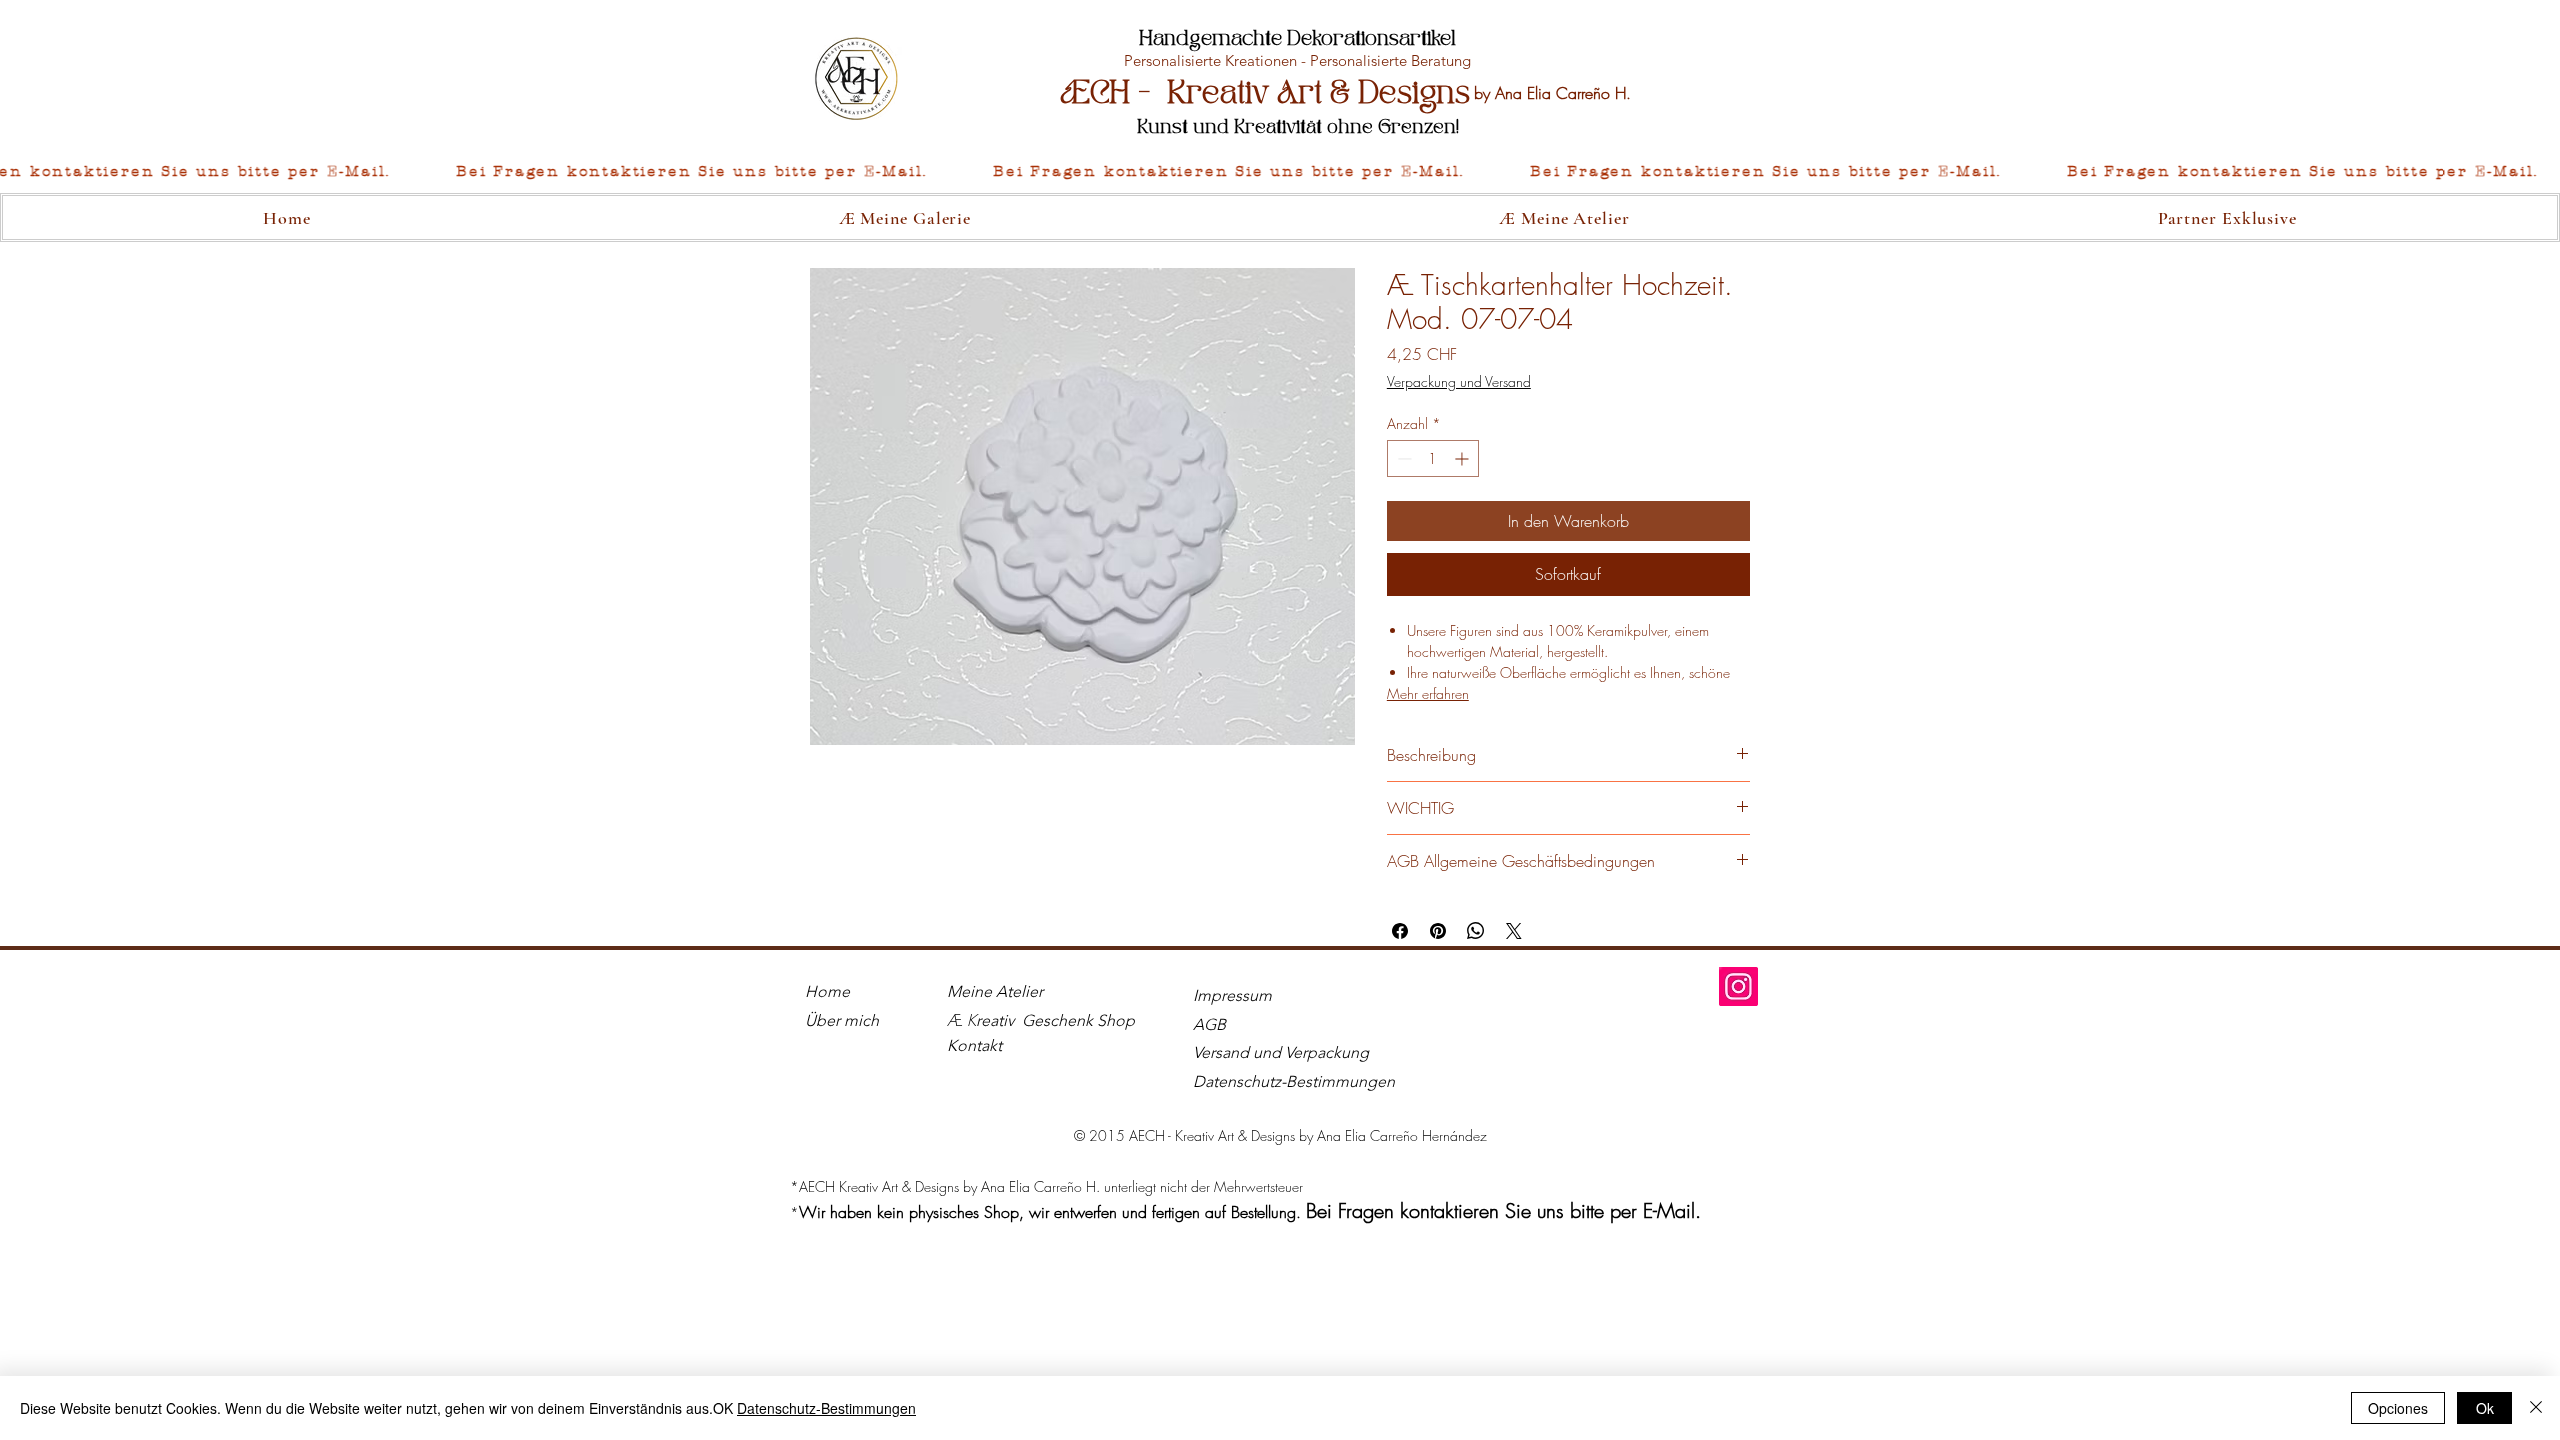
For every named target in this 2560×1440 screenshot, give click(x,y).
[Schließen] (2536, 1408)
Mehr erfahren (1428, 693)
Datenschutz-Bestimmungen (826, 1408)
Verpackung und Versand (1459, 381)
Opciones (2398, 1408)
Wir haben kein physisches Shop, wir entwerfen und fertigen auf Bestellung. (1052, 1212)
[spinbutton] (1433, 458)
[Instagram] (1738, 986)
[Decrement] (1402, 458)
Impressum (1232, 995)
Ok (2485, 1408)
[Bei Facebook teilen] (1400, 931)
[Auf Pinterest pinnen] (1438, 931)
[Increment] (1463, 458)
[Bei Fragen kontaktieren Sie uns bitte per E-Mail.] (1280, 172)
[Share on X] (1514, 931)
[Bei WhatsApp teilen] (1476, 931)
